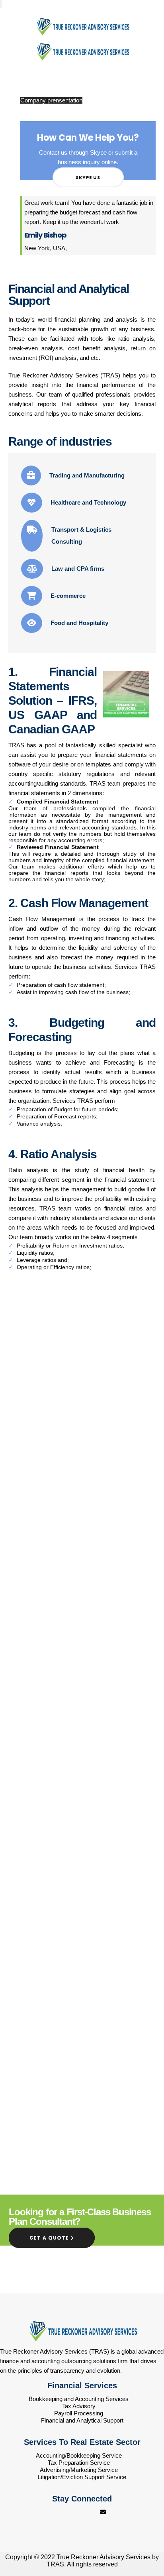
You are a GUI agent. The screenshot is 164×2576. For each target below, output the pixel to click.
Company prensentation (51, 100)
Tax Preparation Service (79, 2463)
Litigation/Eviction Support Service (82, 2477)
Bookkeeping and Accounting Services (79, 2399)
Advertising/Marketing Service (79, 2470)
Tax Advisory (79, 2406)
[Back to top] (142, 2540)
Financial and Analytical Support (82, 2420)
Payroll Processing (79, 2413)
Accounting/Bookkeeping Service (79, 2455)
